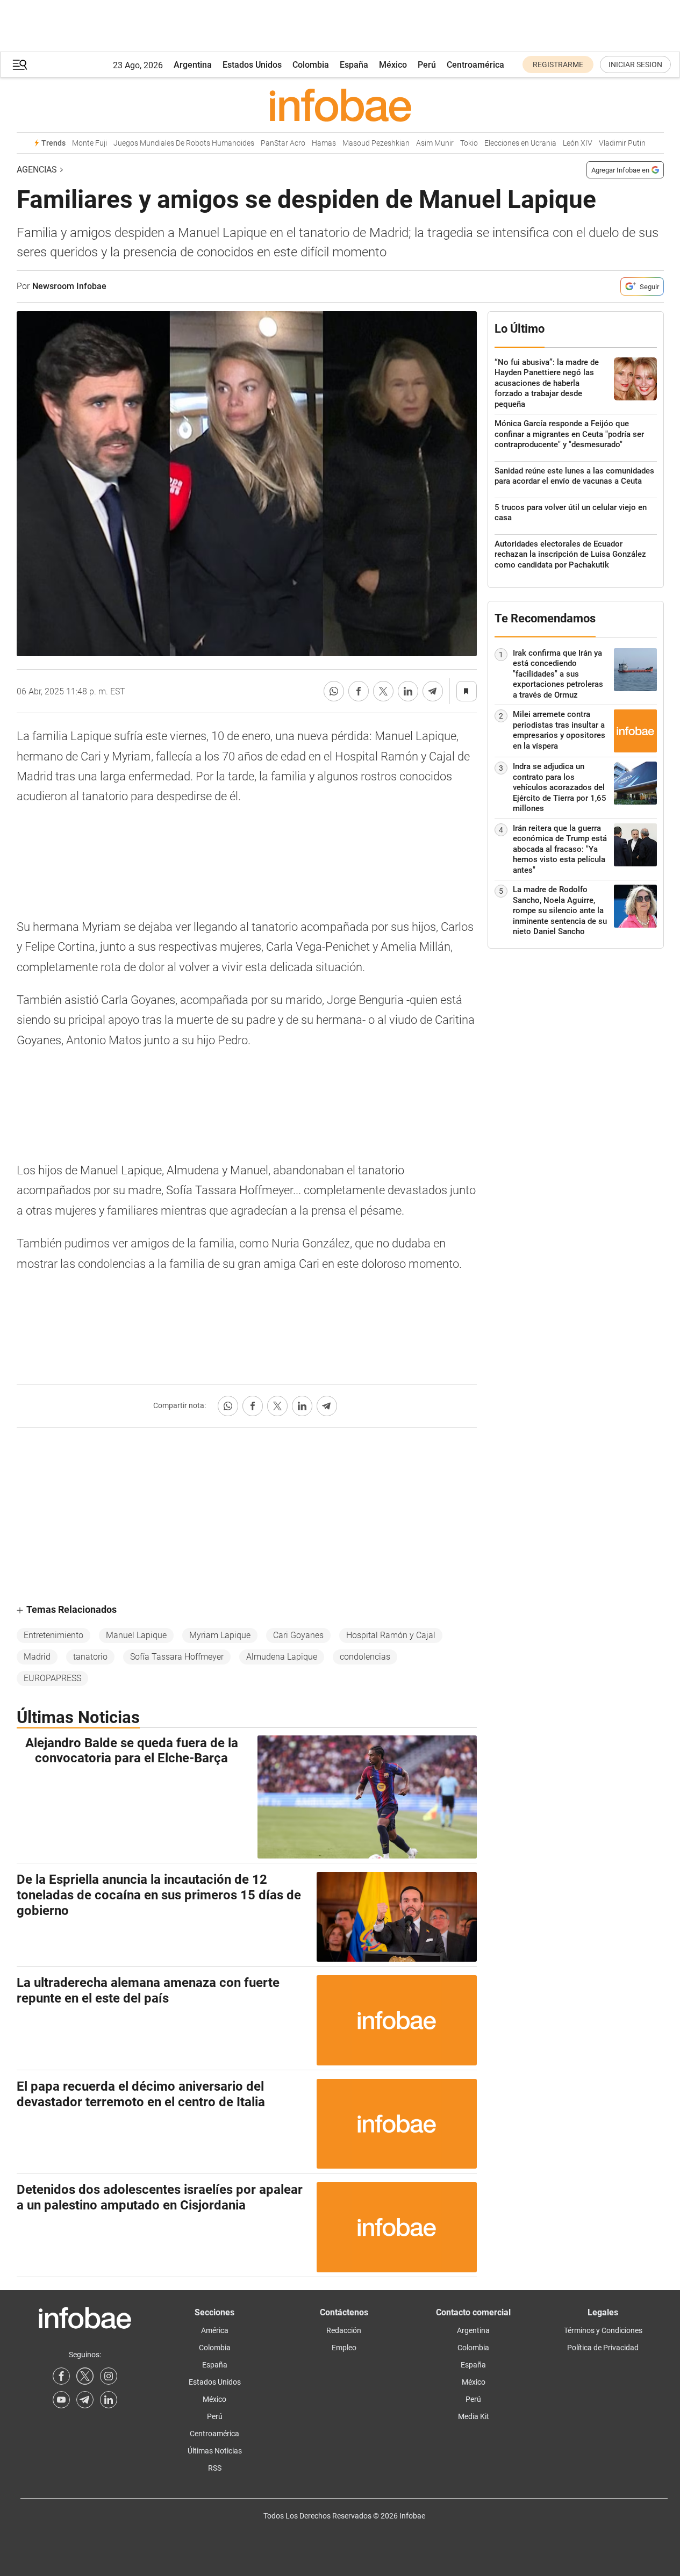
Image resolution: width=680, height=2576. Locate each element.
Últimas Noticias (215, 2451)
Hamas (324, 143)
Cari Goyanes (298, 1635)
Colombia (311, 65)
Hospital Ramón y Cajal (391, 1635)
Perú (427, 65)
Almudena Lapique (282, 1657)
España (354, 65)
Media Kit (474, 2416)
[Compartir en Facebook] (359, 691)
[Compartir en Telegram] (433, 691)
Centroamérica (475, 65)
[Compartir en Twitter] (383, 691)
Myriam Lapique (220, 1635)
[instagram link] (109, 2376)
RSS (215, 2468)
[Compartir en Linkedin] (408, 691)
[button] (20, 65)
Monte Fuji (90, 143)
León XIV (578, 143)
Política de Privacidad (603, 2348)
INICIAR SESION (635, 64)
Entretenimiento (53, 1635)
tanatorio (90, 1657)
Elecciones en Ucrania (520, 143)
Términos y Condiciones (603, 2330)
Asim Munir (435, 143)
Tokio (469, 143)
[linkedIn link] (109, 2400)
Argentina (193, 65)
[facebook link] (61, 2376)
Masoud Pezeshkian (376, 143)
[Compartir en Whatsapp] (334, 691)
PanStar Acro (283, 143)
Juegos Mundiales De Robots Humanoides (184, 143)
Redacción (344, 2330)
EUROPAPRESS (52, 1678)
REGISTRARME (558, 64)
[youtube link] (61, 2400)
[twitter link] (85, 2376)
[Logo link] (340, 105)
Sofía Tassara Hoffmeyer (177, 1657)
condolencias (365, 1657)
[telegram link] (85, 2400)
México (393, 65)
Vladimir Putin (622, 143)
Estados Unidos (252, 65)
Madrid (37, 1657)
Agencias (37, 170)
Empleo (344, 2348)
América (215, 2330)
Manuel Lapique (136, 1635)
